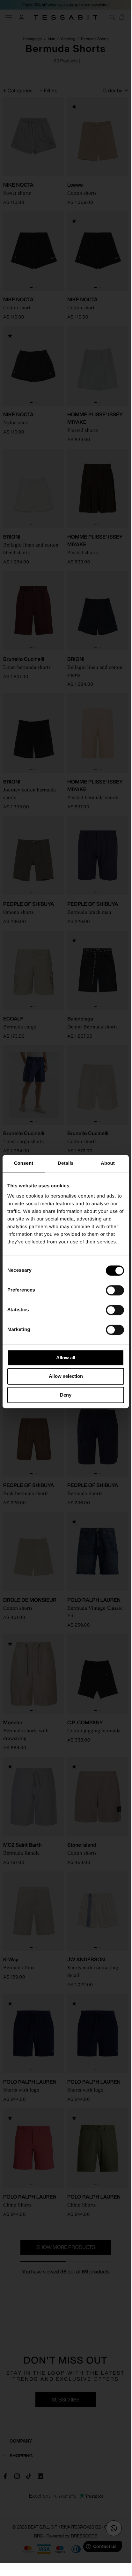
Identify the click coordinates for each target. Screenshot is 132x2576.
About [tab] (108, 1163)
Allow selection (66, 1376)
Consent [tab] (24, 1163)
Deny (66, 1395)
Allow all (66, 1358)
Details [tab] (66, 1163)
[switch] (115, 1290)
